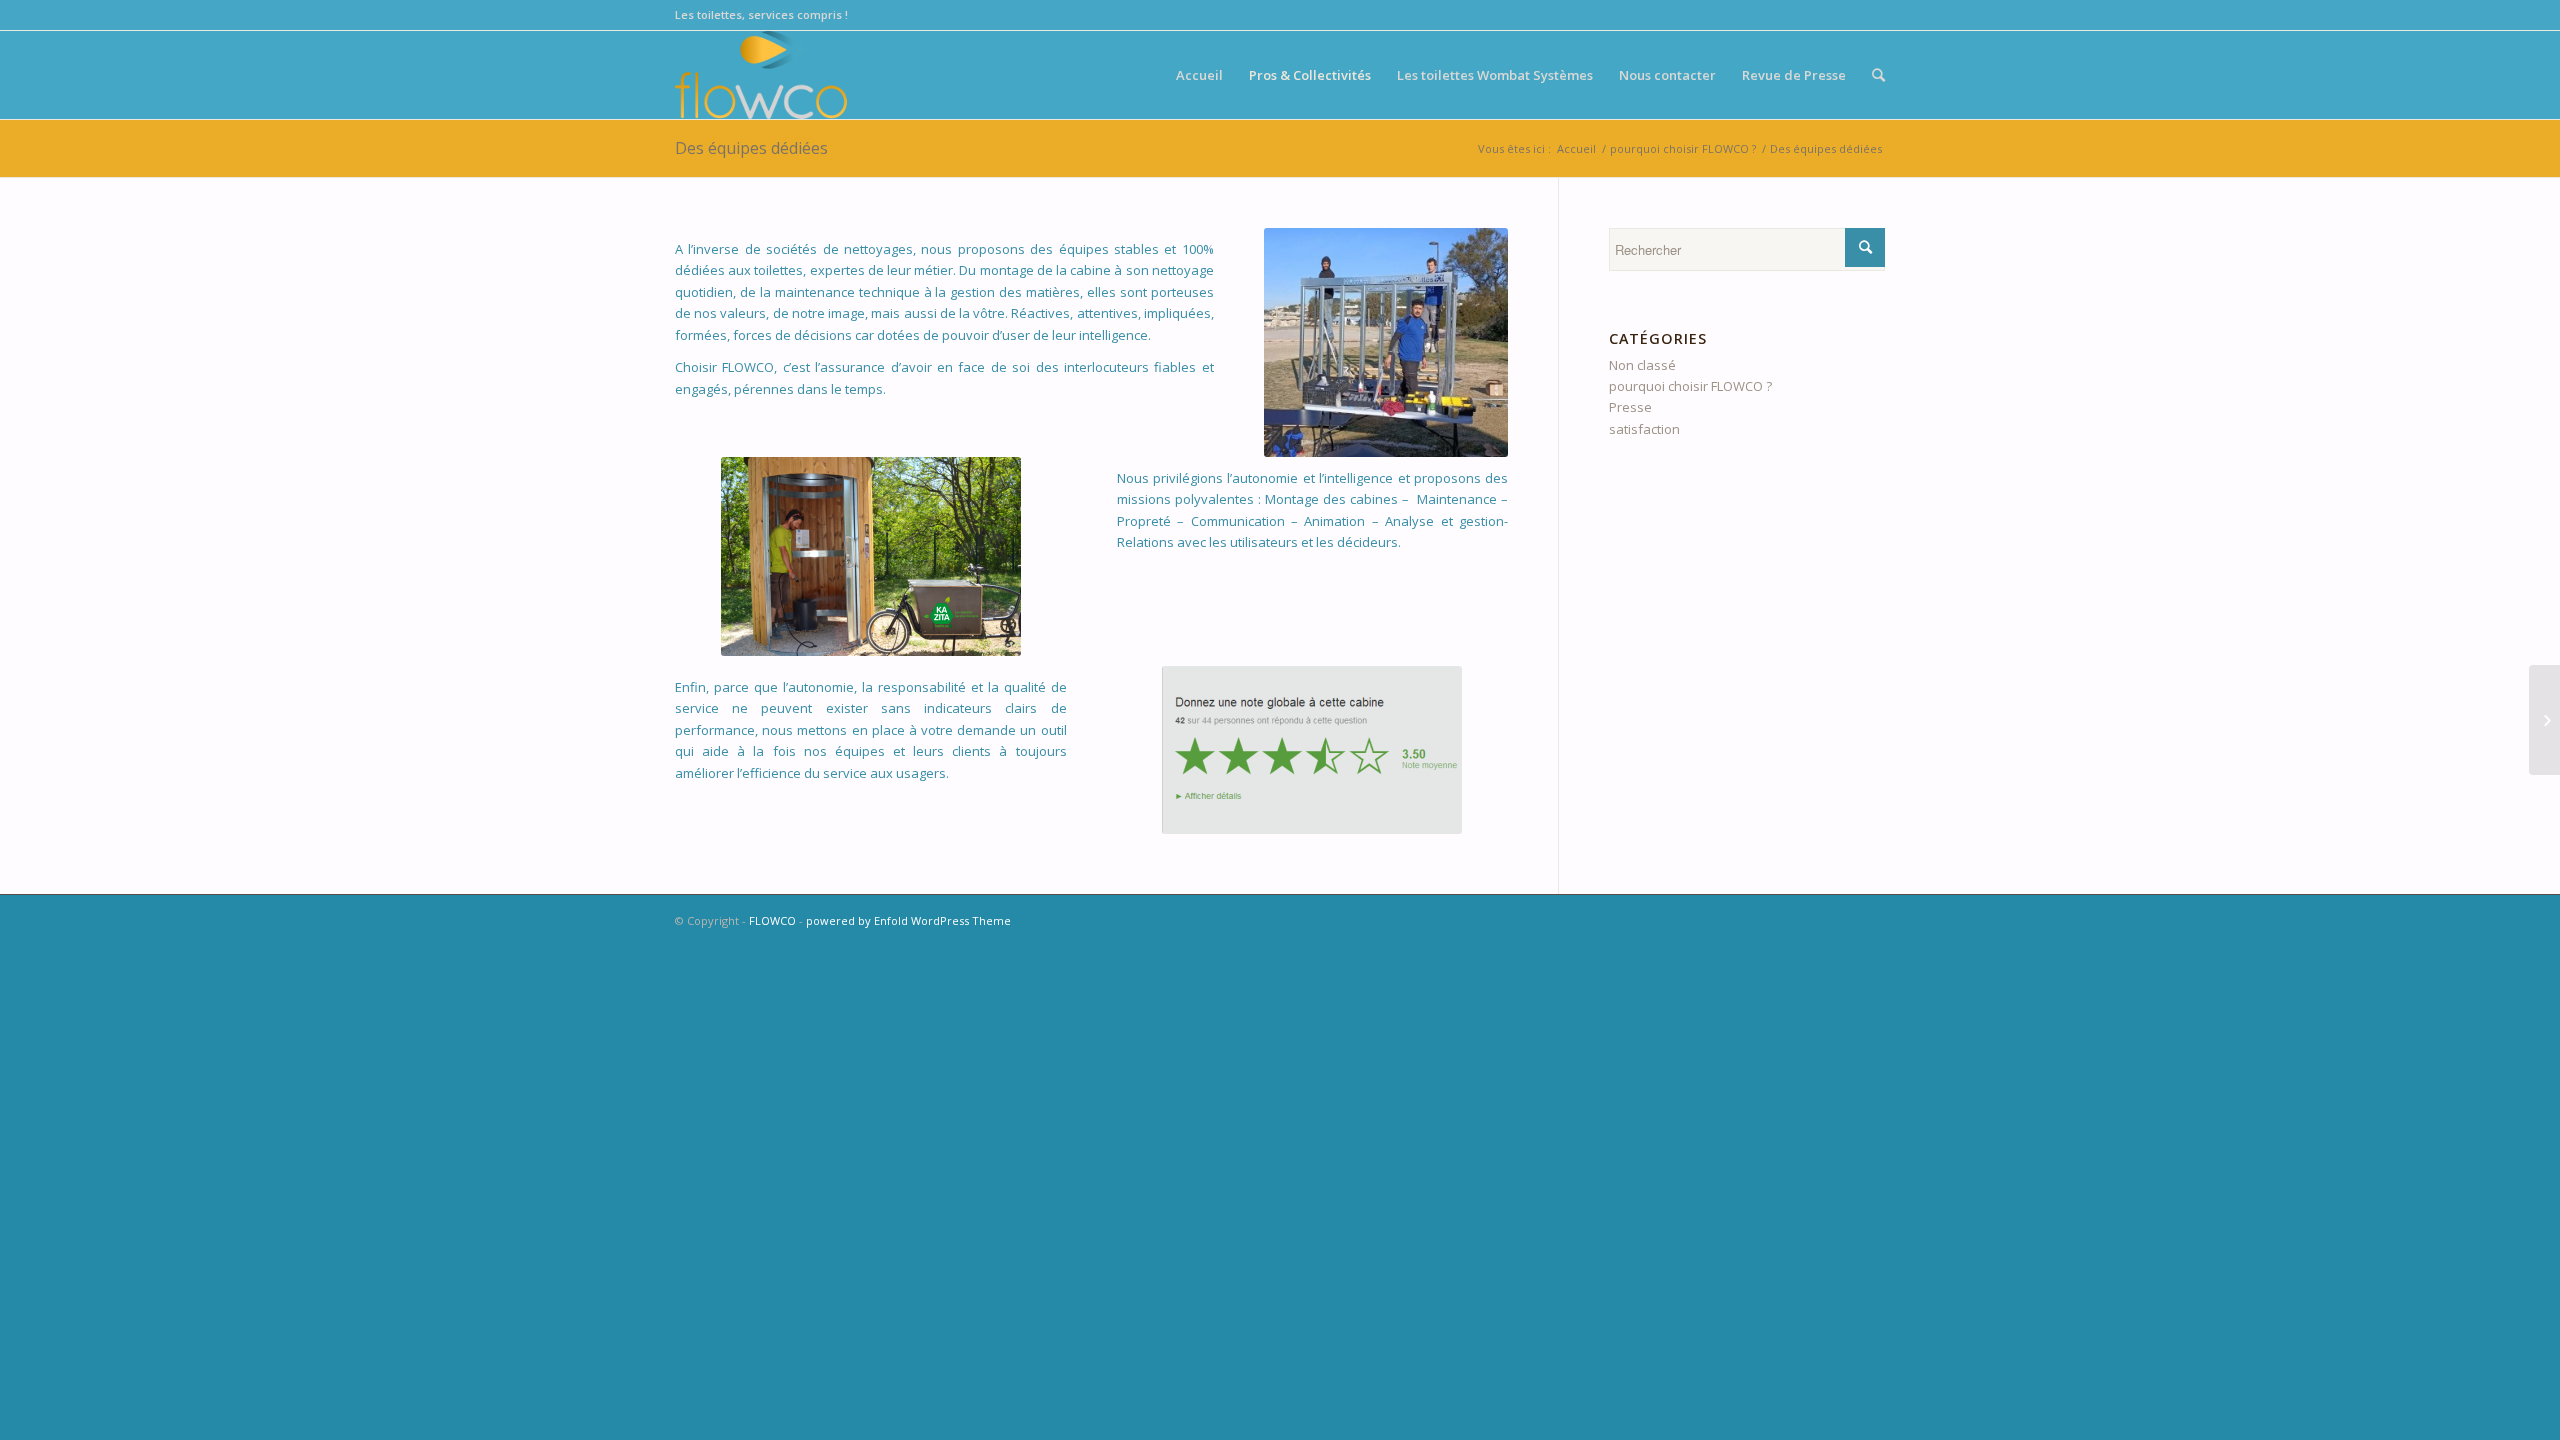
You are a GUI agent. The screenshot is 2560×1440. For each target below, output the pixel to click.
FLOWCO (772, 920)
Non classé (1642, 365)
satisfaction (1644, 429)
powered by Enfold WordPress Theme (908, 920)
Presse (1630, 407)
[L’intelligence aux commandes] (2544, 720)
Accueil (1576, 148)
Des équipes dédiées (751, 148)
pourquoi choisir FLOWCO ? (1683, 148)
